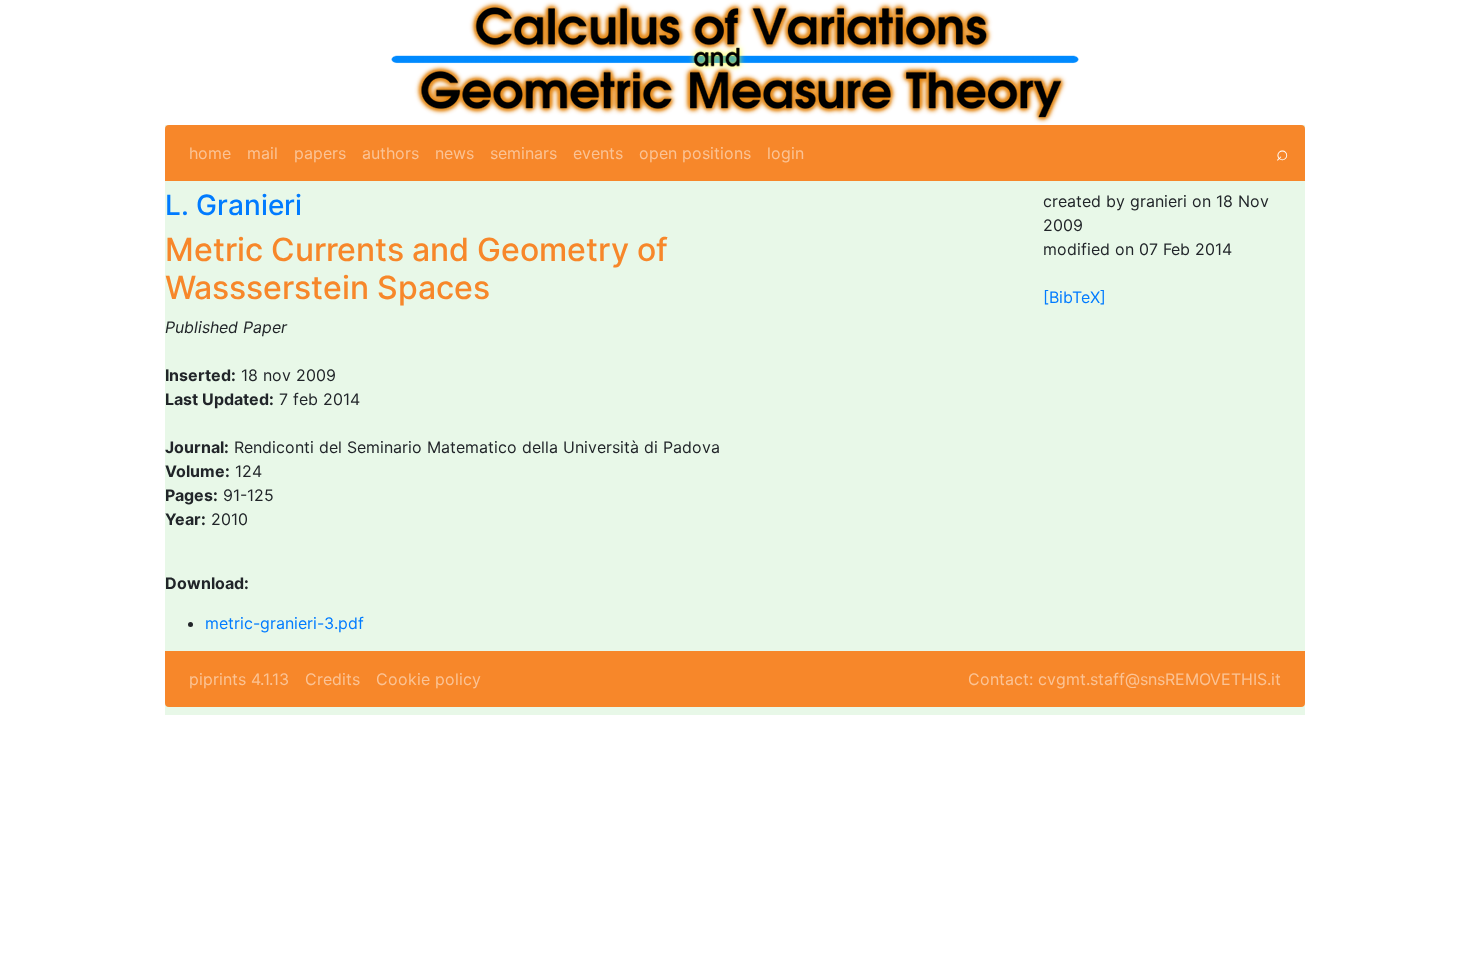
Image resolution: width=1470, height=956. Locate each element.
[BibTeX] (1074, 297)
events (598, 153)
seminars (523, 153)
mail (262, 153)
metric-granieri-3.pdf (284, 623)
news (454, 153)
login (785, 153)
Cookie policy (428, 679)
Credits (332, 679)
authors (390, 153)
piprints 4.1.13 (239, 679)
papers (320, 153)
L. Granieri (233, 205)
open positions (695, 153)
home (210, 153)
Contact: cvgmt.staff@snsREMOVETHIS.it (1124, 679)
